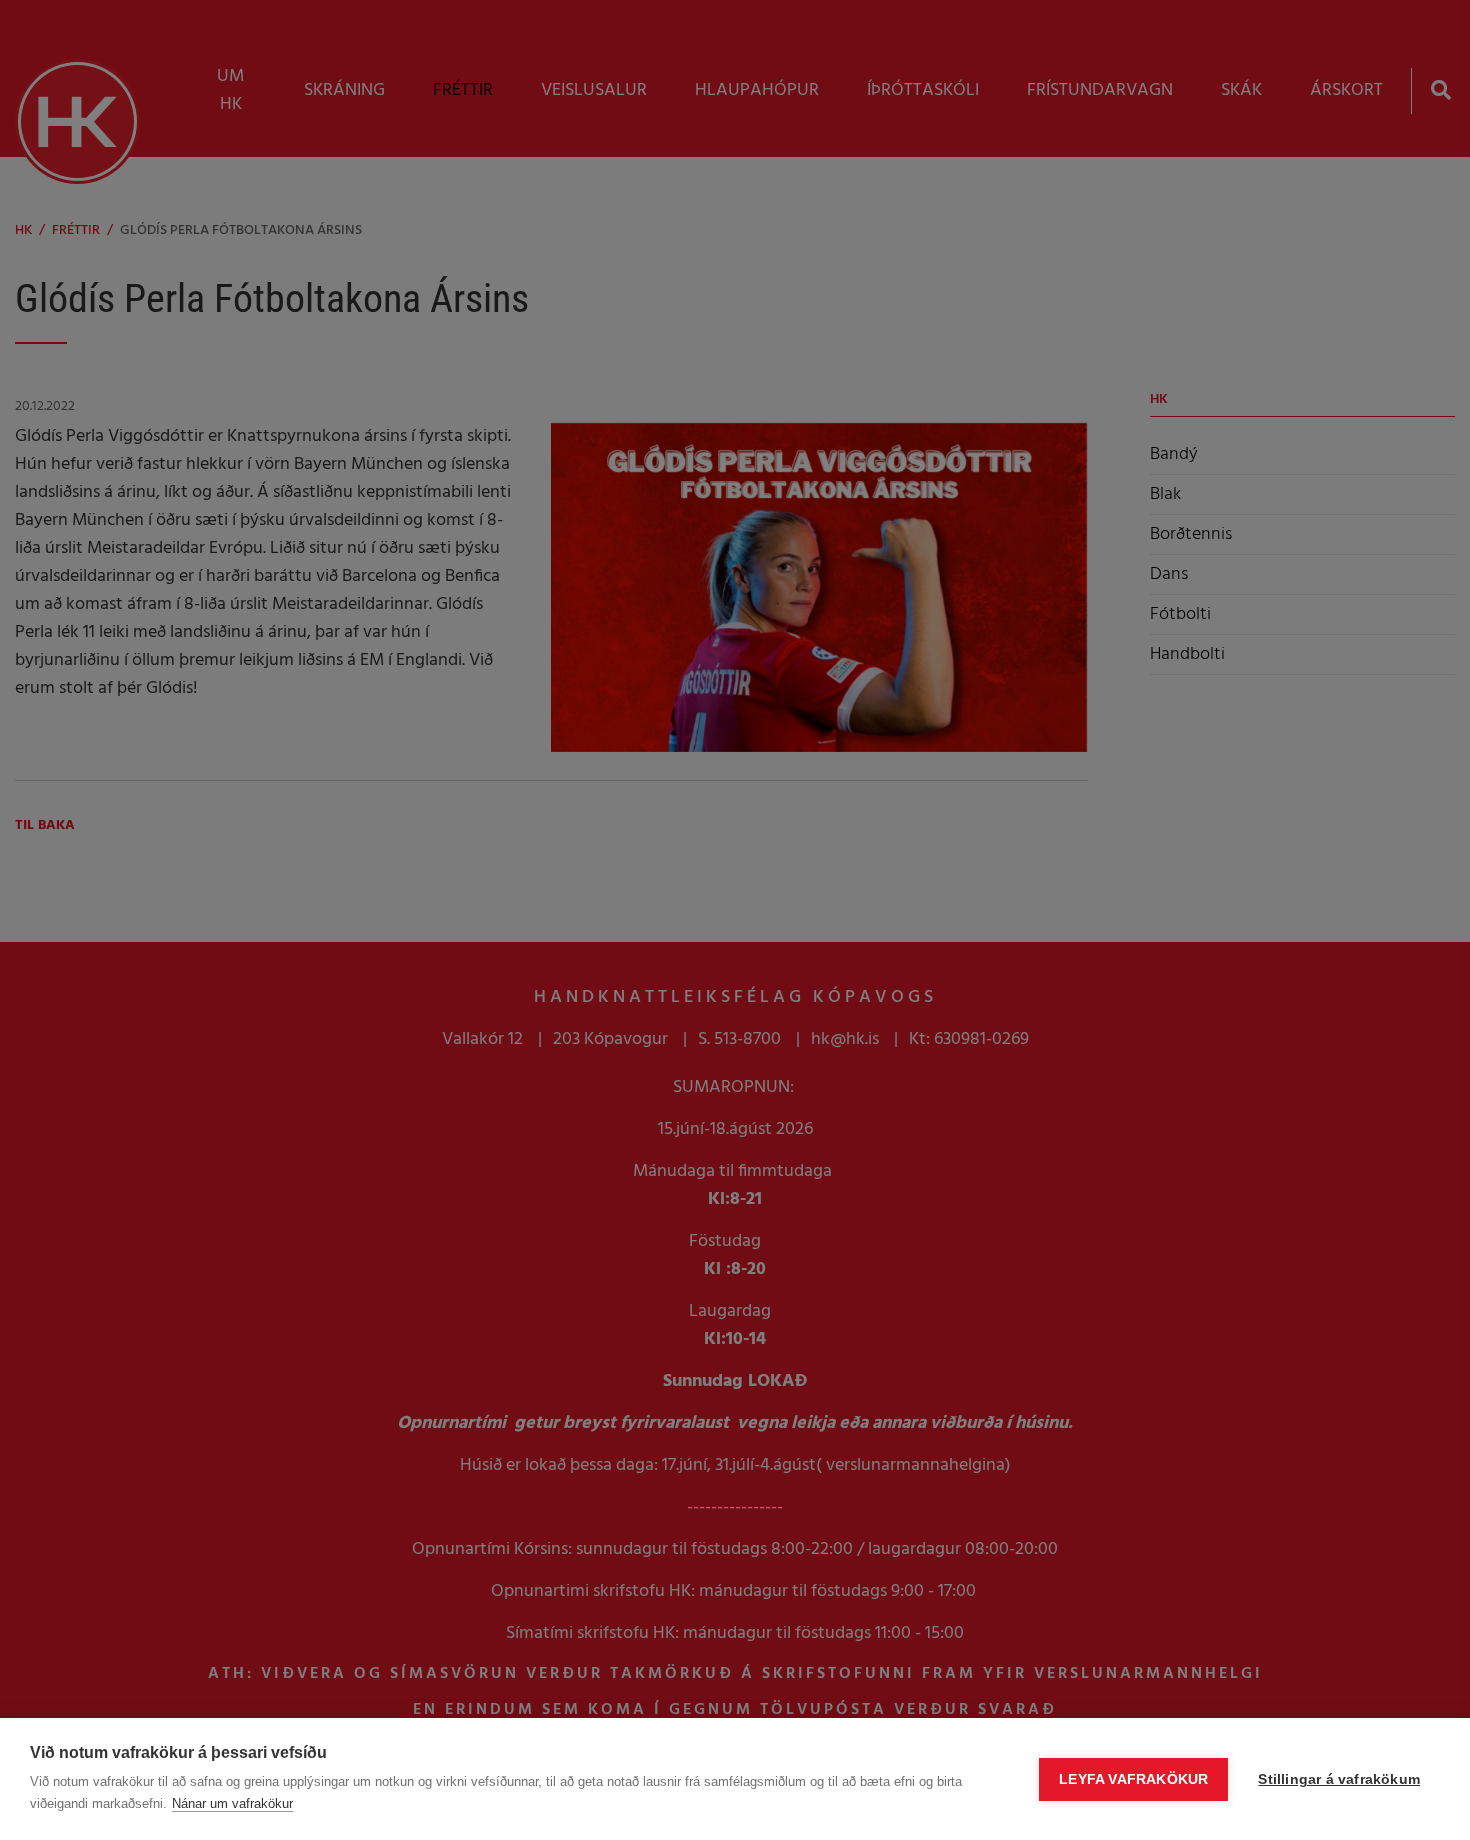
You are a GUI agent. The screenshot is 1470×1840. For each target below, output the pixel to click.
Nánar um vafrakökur (232, 1803)
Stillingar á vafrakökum (1339, 1779)
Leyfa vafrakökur (1133, 1779)
